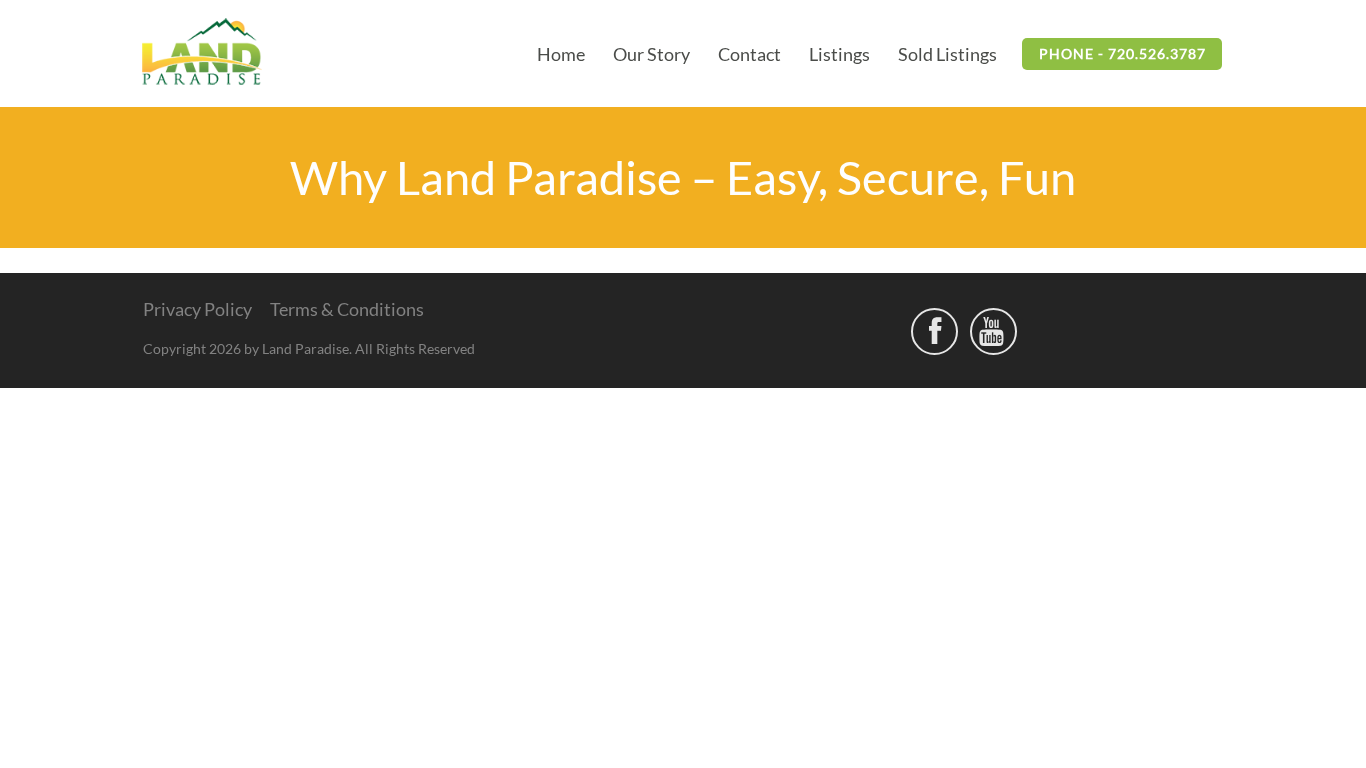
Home (561, 54)
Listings (839, 54)
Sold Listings (947, 54)
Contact (749, 54)
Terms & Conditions (347, 309)
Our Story (651, 54)
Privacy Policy (197, 309)
